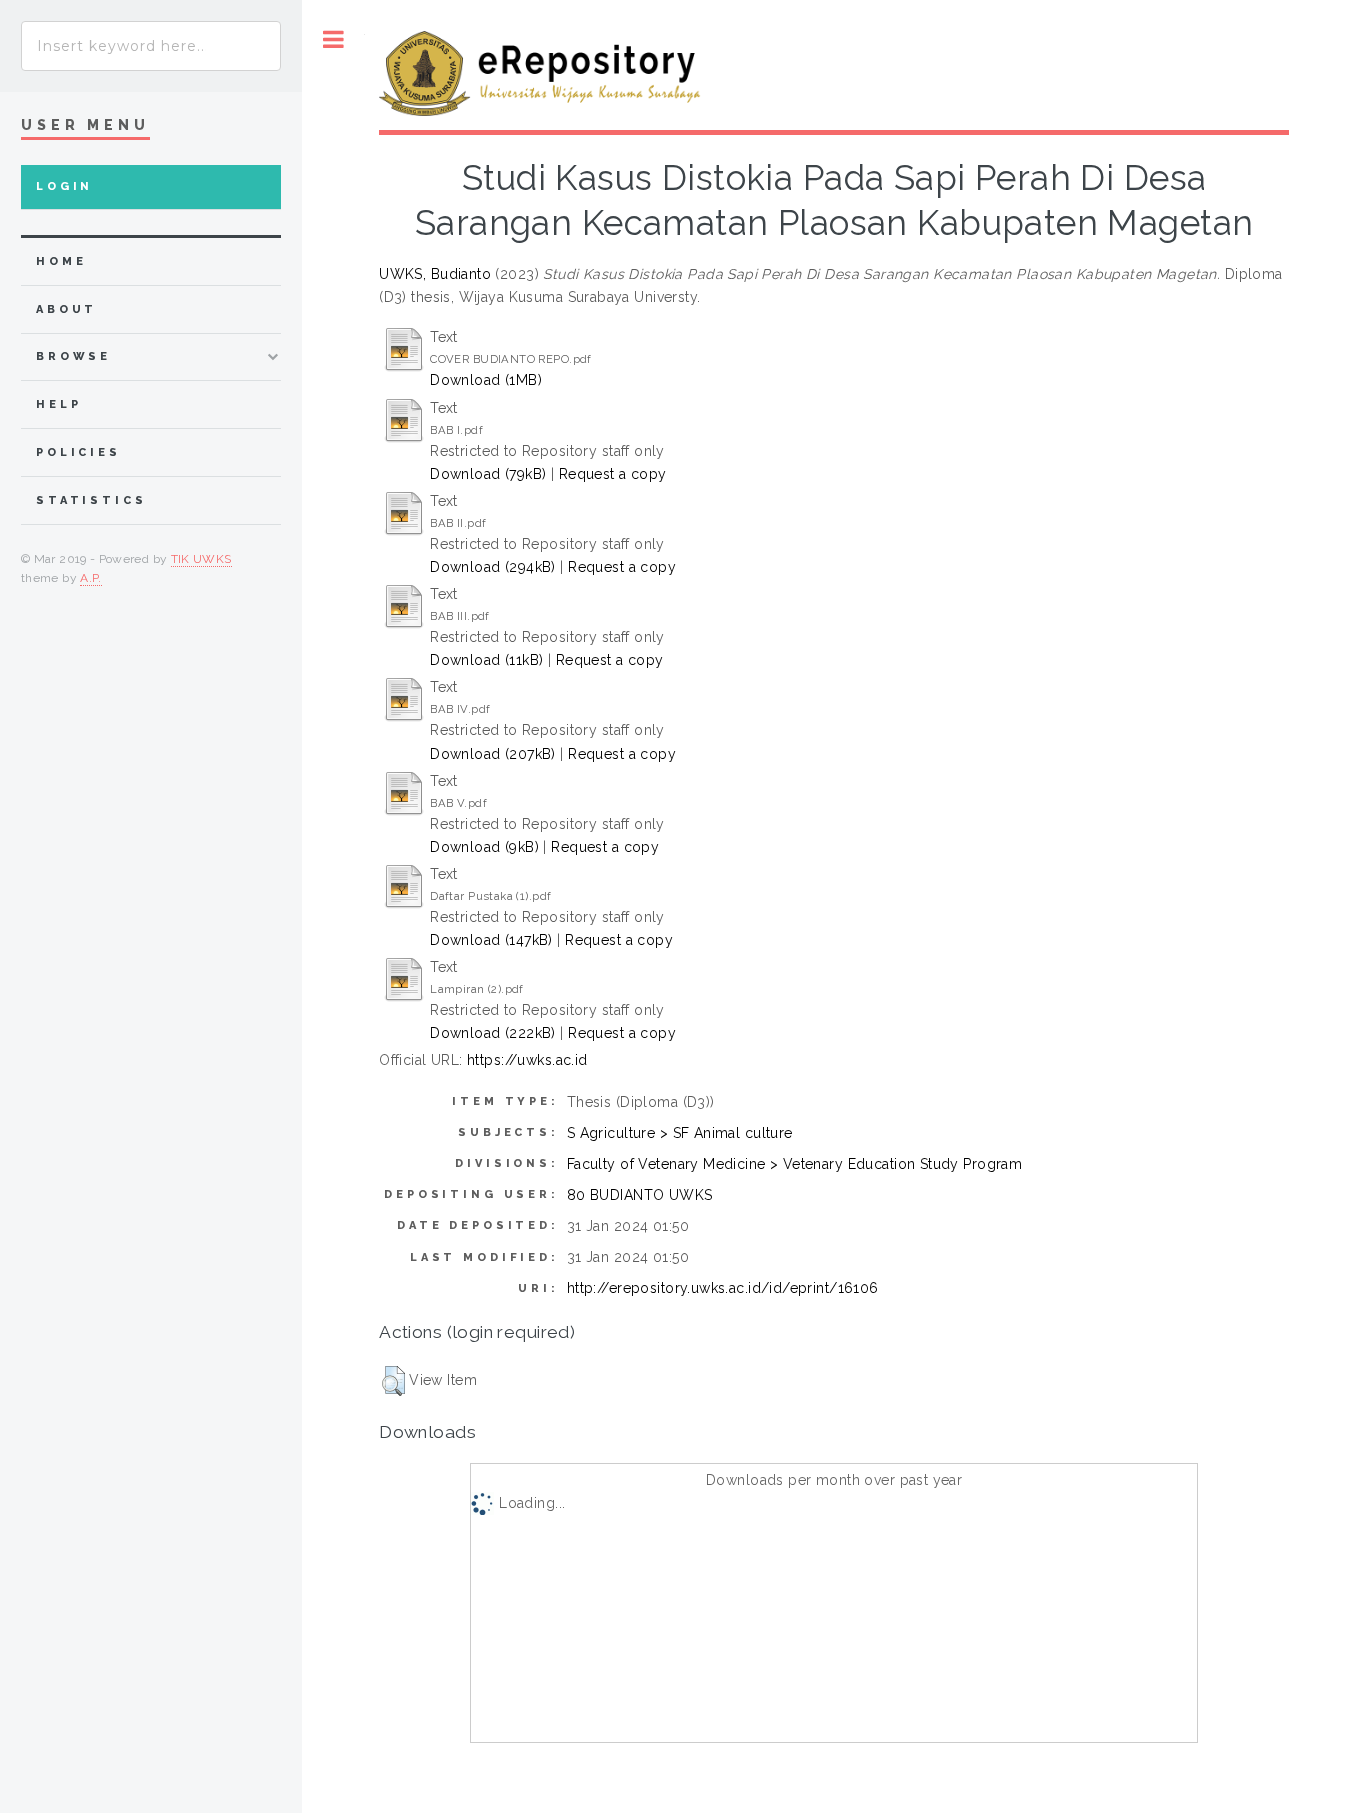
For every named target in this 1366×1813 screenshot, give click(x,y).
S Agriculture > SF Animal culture (680, 1133)
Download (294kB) (493, 567)
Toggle (333, 39)
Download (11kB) (486, 660)
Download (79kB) (488, 474)
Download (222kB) (493, 1033)
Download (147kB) (491, 940)
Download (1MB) (486, 380)
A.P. (90, 578)
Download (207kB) (493, 754)
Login (64, 186)
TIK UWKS (201, 559)
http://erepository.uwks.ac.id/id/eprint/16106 (723, 1288)
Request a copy (613, 474)
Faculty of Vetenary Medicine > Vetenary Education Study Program (794, 1164)
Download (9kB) (484, 847)
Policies (78, 452)
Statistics (91, 500)
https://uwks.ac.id (527, 1060)
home (61, 261)
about (66, 309)
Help (58, 404)
